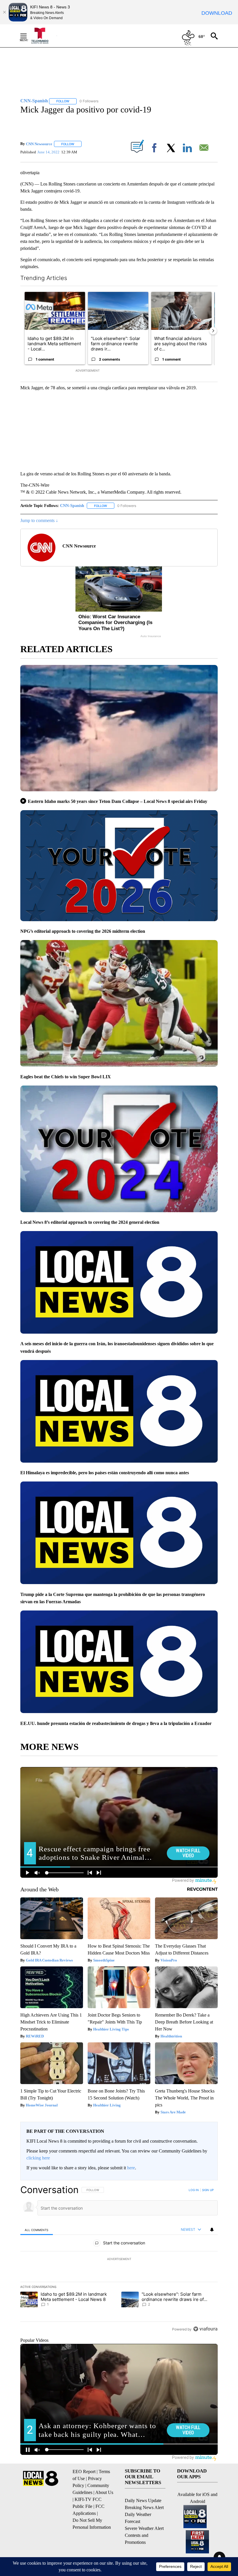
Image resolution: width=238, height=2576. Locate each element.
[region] (119, 2259)
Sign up (208, 2190)
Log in (194, 2190)
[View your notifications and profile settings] (212, 2230)
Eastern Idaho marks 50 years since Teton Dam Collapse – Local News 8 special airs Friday (118, 801)
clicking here (38, 2158)
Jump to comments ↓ (39, 520)
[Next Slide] (213, 331)
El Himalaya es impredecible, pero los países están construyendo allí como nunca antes (105, 1473)
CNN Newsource (39, 144)
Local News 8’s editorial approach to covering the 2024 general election (90, 1222)
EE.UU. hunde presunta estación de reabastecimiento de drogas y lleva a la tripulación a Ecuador (116, 1723)
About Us (104, 2492)
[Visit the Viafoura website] (205, 2329)
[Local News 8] (44, 36)
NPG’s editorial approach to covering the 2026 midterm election (83, 931)
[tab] (37, 2230)
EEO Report (84, 2472)
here (131, 2168)
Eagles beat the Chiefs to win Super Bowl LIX (66, 1077)
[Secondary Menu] (28, 36)
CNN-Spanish (72, 506)
